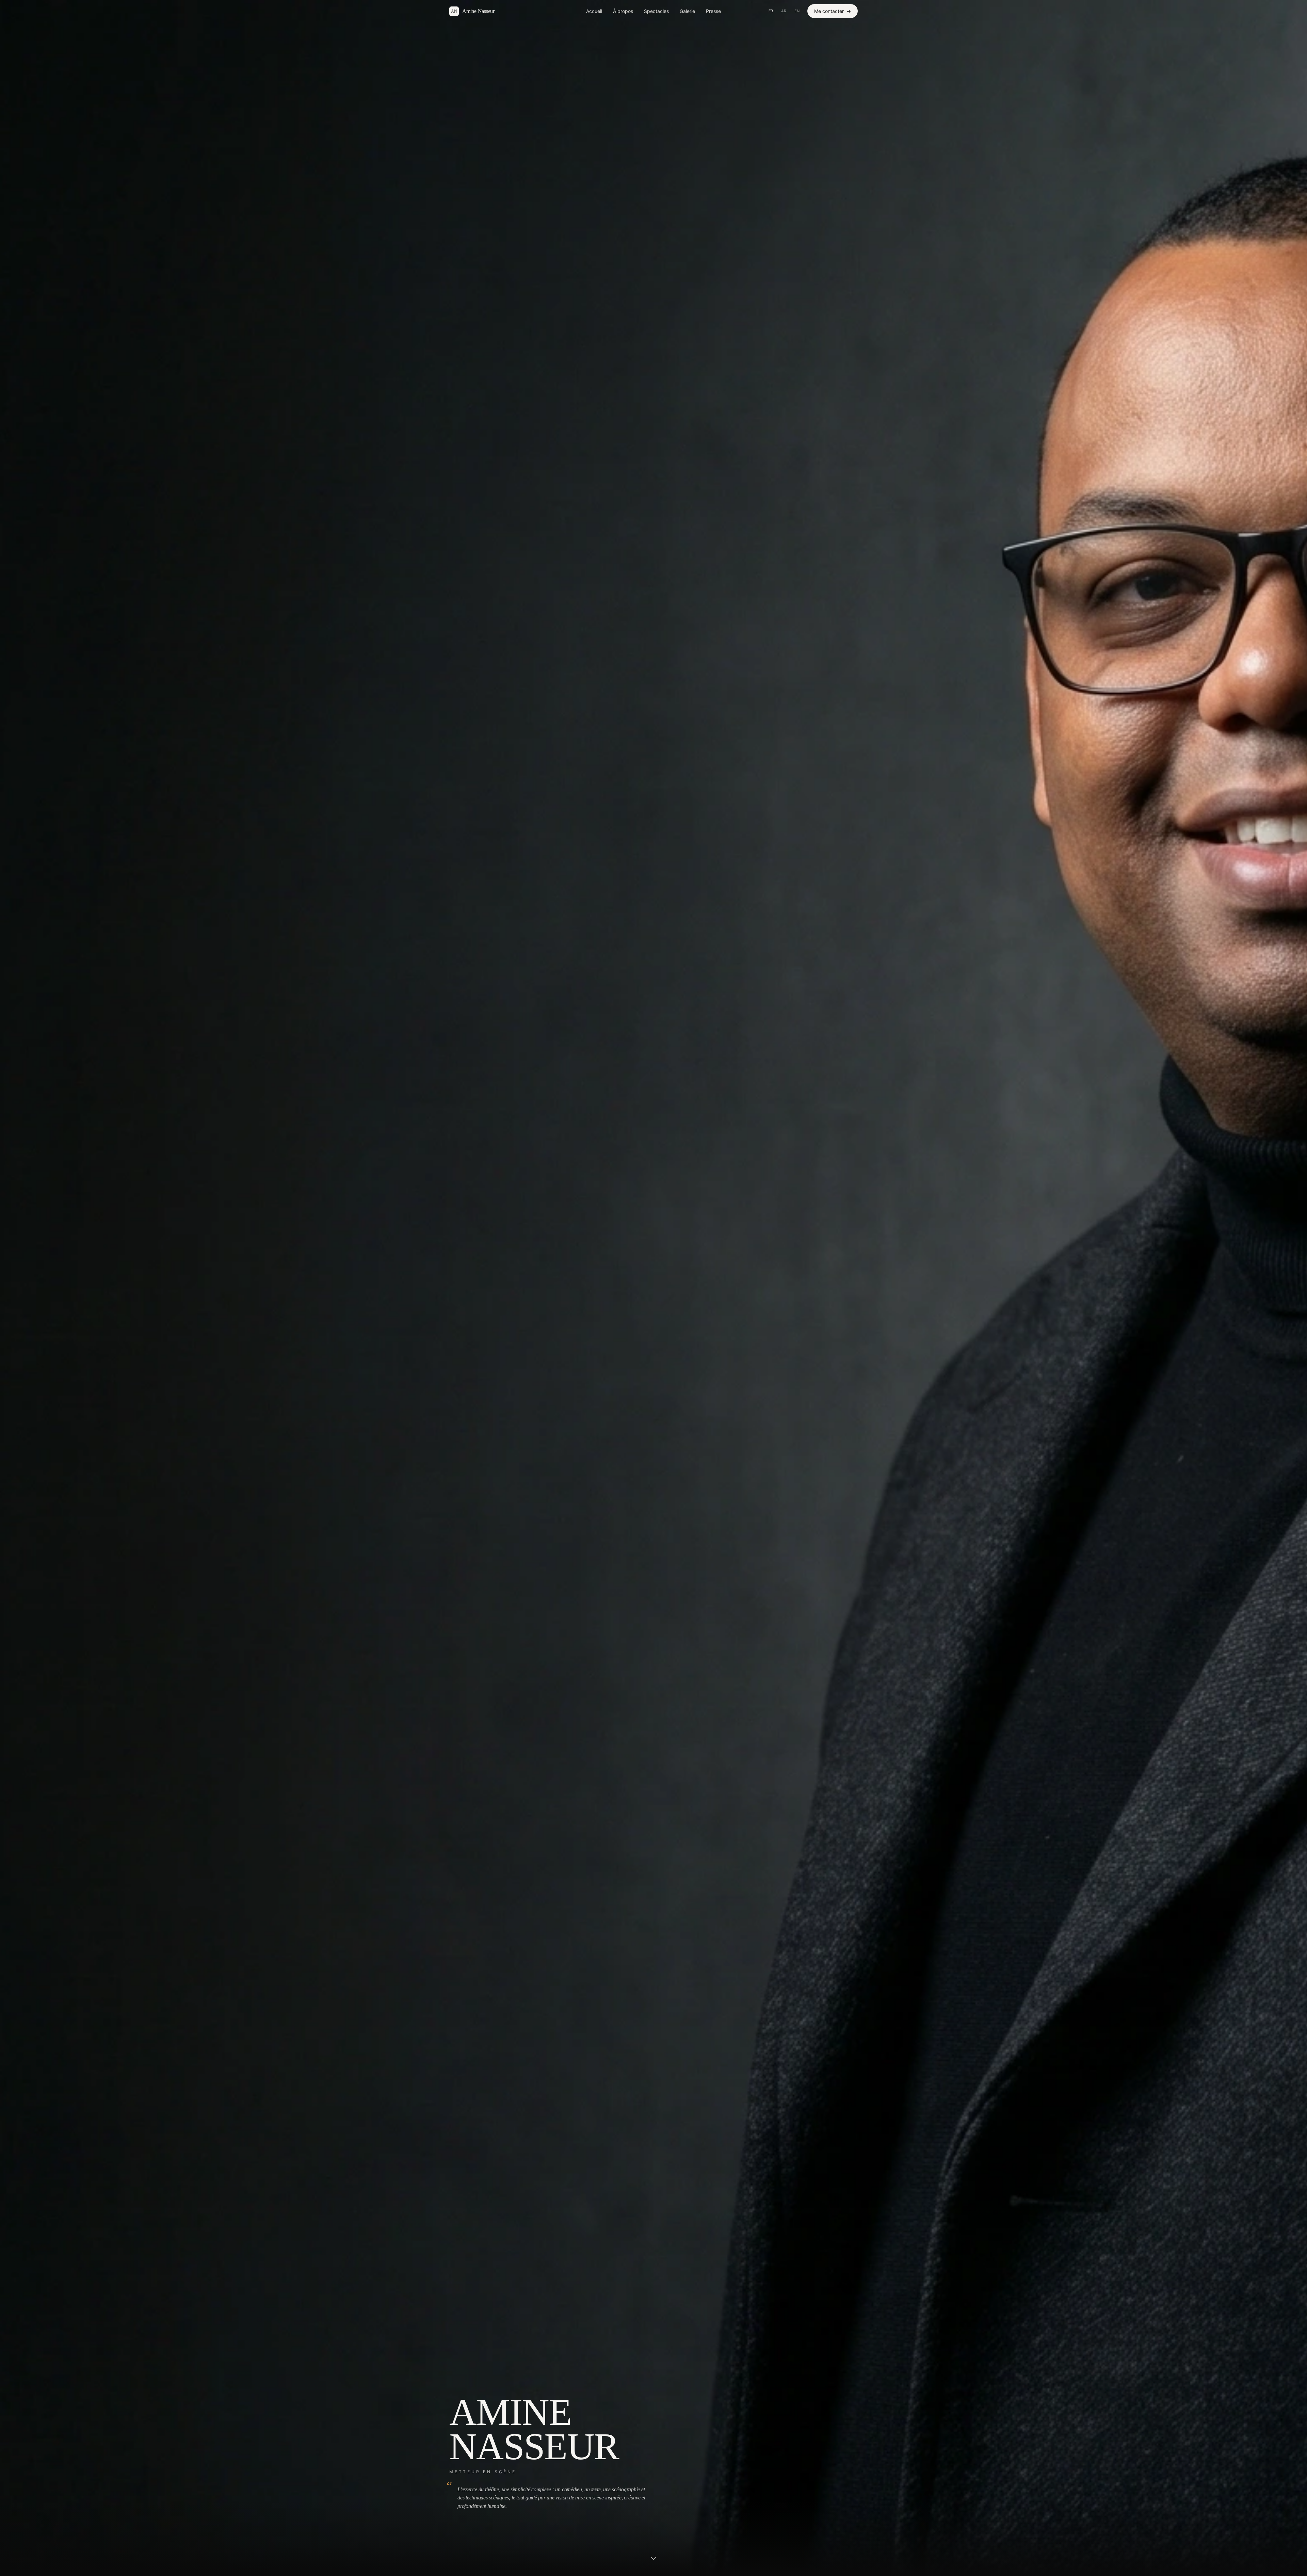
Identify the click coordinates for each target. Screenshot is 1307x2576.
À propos (623, 11)
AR (784, 11)
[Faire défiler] (653, 2560)
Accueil (594, 11)
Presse (713, 11)
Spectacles (656, 11)
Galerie (687, 11)
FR (771, 11)
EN (797, 11)
